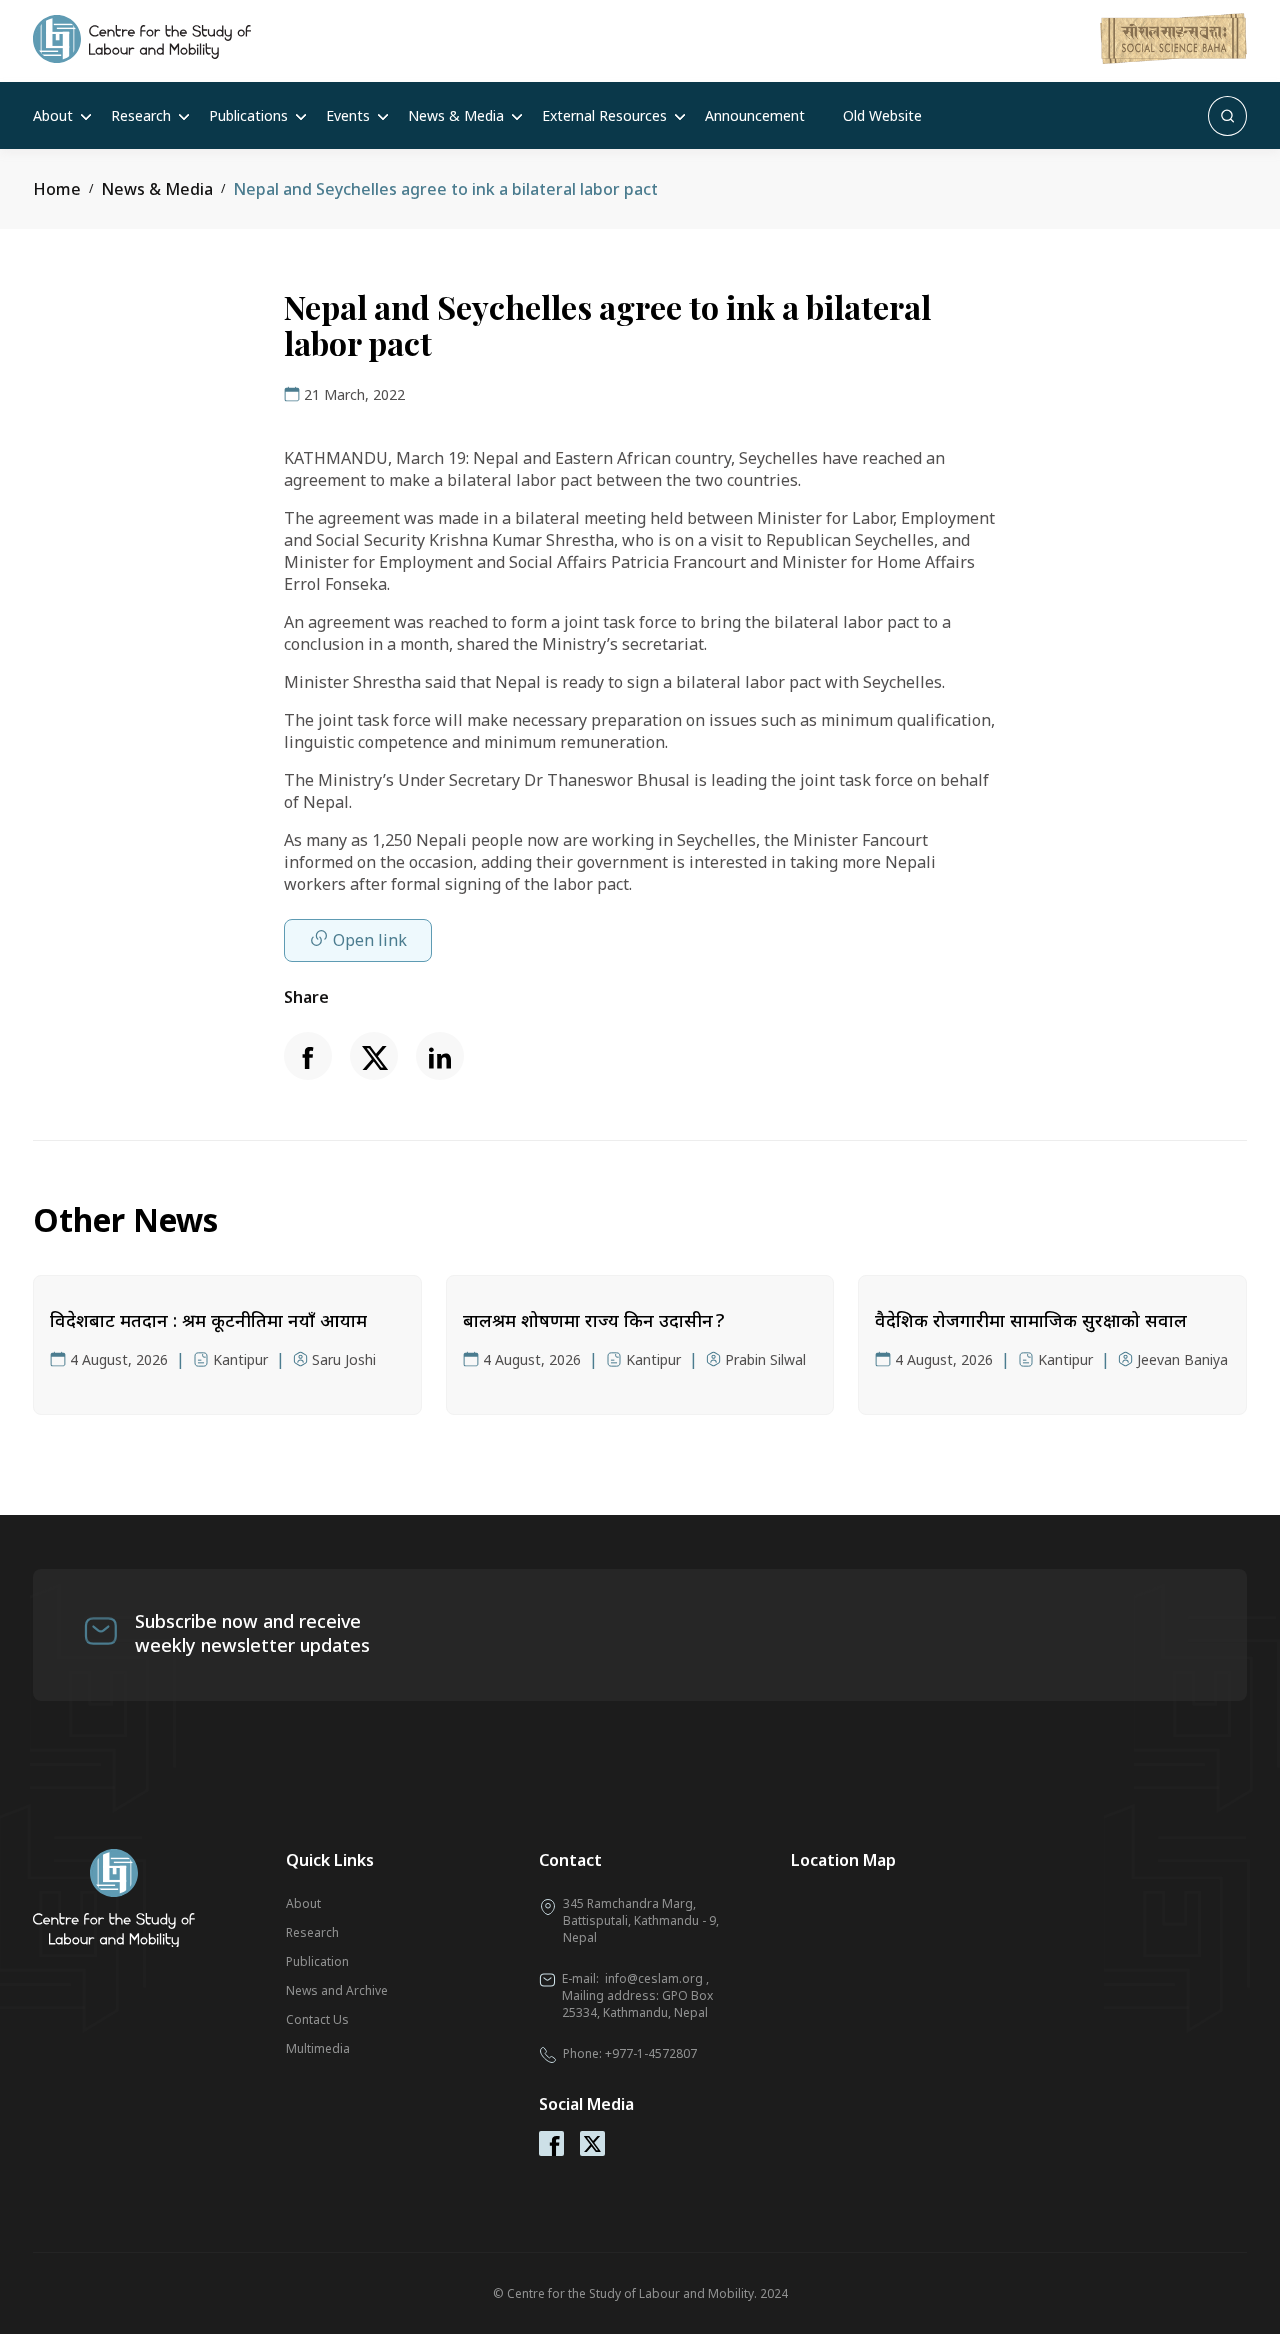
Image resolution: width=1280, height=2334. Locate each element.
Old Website (882, 115)
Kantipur (240, 1359)
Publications (248, 115)
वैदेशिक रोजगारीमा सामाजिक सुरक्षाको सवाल (1031, 1320)
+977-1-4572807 (651, 2053)
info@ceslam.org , (657, 1978)
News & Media (456, 115)
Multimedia (318, 2048)
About (53, 115)
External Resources (604, 115)
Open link (370, 940)
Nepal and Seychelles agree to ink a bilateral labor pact (445, 189)
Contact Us (317, 2019)
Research (141, 115)
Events (348, 115)
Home (57, 189)
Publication (317, 1961)
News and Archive (337, 1990)
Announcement (755, 115)
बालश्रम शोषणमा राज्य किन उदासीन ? (593, 1320)
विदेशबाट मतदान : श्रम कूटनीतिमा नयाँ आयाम (208, 1320)
